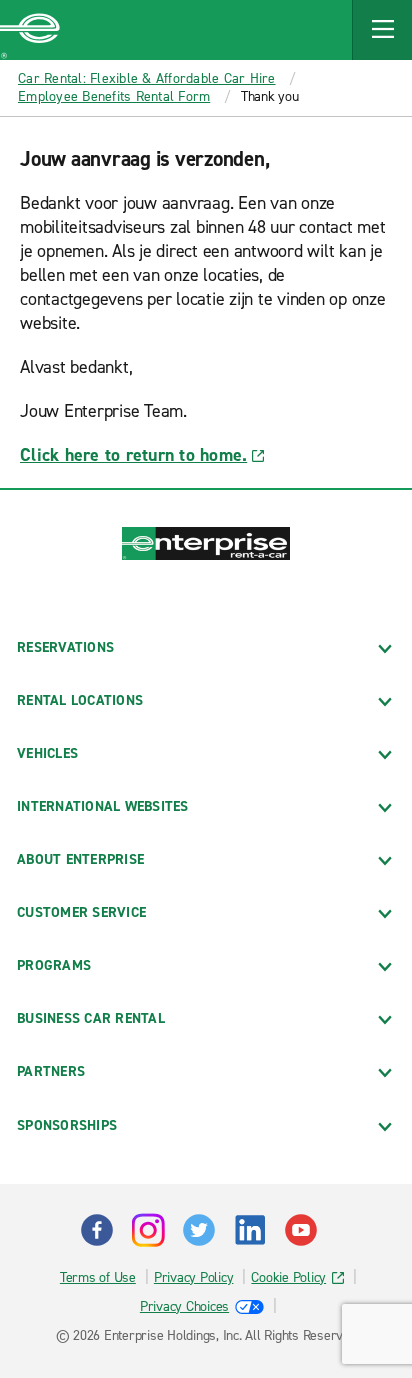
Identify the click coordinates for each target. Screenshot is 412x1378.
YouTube (301, 1230)
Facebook (97, 1230)
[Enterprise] (30, 30)
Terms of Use (98, 1277)
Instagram (148, 1230)
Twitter (199, 1230)
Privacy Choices (184, 1306)
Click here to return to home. (133, 455)
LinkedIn (250, 1230)
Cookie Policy (288, 1277)
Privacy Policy (194, 1277)
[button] (382, 30)
